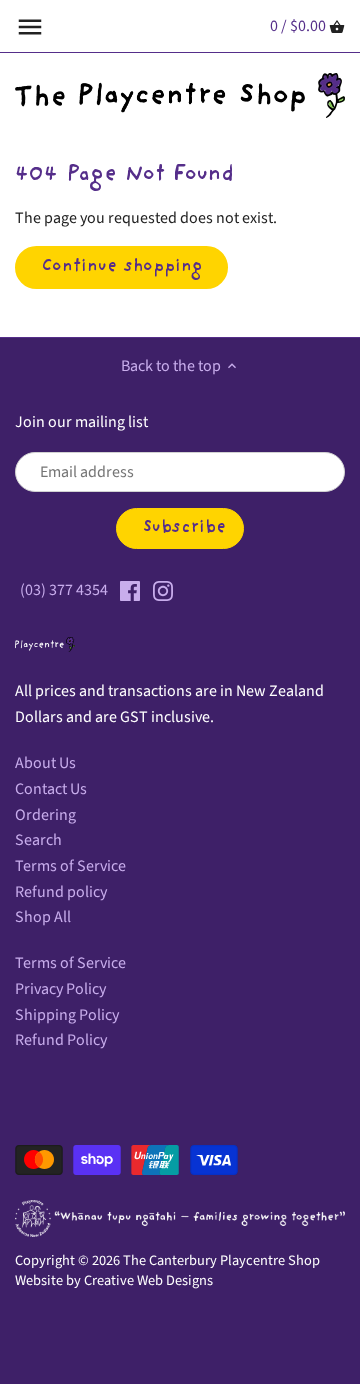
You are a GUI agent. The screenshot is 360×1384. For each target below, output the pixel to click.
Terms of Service (70, 866)
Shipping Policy (67, 1015)
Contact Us (51, 789)
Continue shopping (122, 267)
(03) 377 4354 (64, 590)
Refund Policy (61, 1040)
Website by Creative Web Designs (114, 1280)
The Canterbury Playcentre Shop (221, 1260)
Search (38, 840)
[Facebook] (130, 590)
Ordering (45, 815)
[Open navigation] (30, 27)
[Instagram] (163, 590)
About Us (45, 763)
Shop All (43, 917)
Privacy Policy (60, 989)
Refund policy (61, 892)
